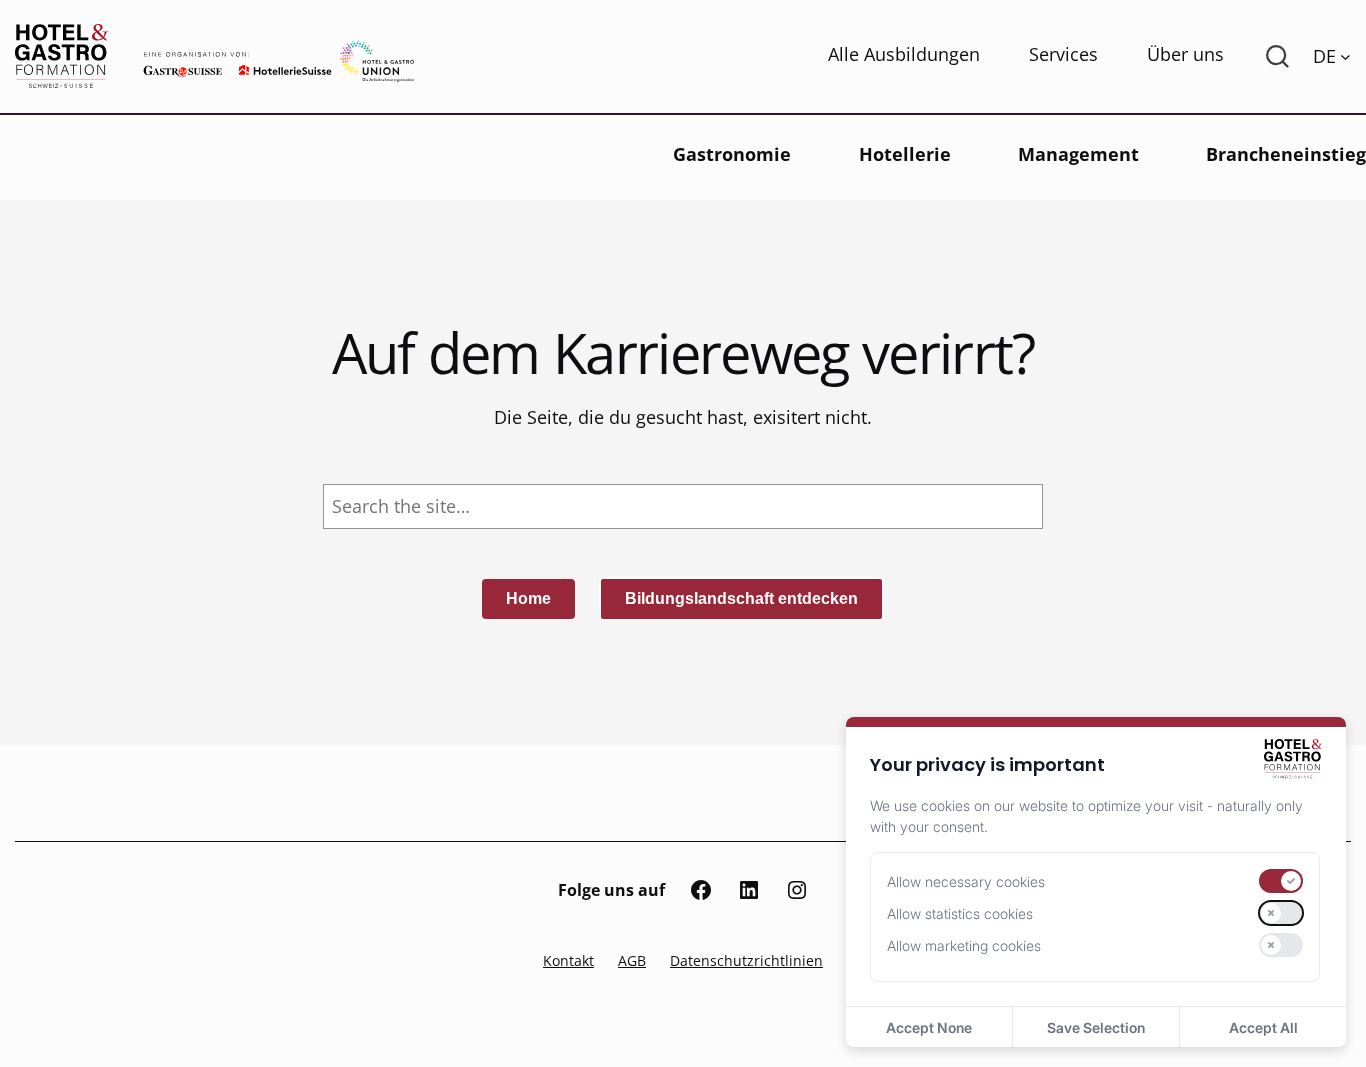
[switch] (1281, 881)
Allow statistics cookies (960, 913)
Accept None (929, 1027)
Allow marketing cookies (964, 945)
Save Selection (1096, 1027)
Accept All (1263, 1027)
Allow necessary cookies (966, 881)
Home (528, 598)
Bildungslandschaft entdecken (741, 598)
